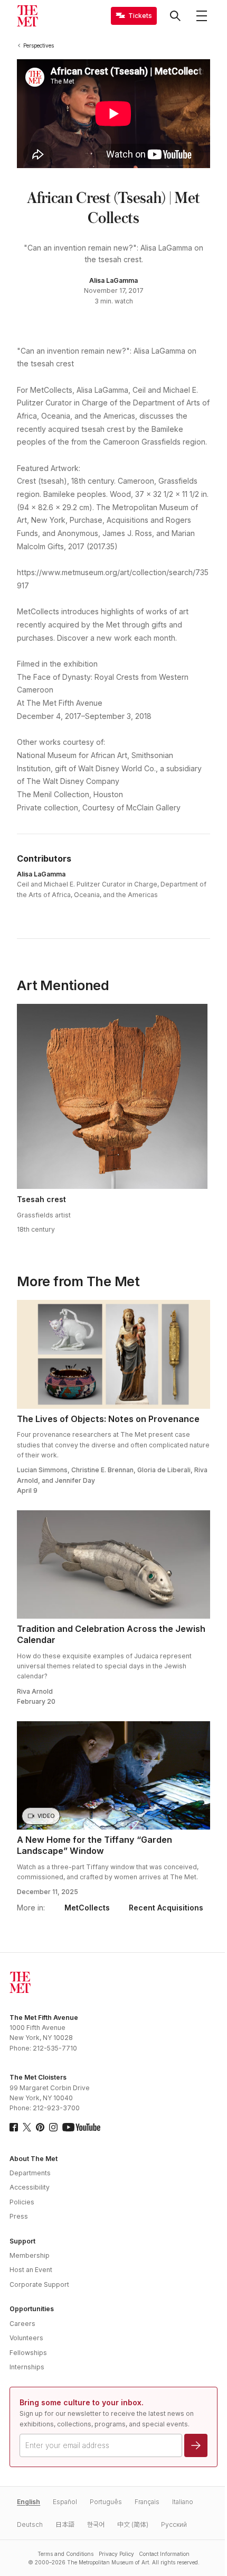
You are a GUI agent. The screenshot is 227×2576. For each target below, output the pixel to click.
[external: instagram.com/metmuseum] (53, 2127)
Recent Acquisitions (166, 1908)
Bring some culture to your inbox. (82, 2402)
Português (106, 2502)
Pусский (174, 2524)
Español (65, 2502)
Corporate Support (39, 2284)
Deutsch (30, 2524)
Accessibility (30, 2187)
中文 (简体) (133, 2524)
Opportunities (32, 2309)
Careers (22, 2324)
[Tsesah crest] (112, 1096)
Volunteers (26, 2338)
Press (19, 2216)
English (29, 2502)
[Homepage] (27, 16)
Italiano (183, 2502)
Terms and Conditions (65, 2554)
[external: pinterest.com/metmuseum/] (40, 2127)
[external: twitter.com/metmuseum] (27, 2127)
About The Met (34, 2159)
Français (147, 2502)
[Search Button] (175, 16)
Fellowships (28, 2353)
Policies (22, 2202)
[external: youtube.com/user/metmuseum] (81, 2127)
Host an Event (31, 2270)
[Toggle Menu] (202, 16)
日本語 (65, 2524)
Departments (30, 2173)
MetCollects (87, 1908)
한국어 (96, 2524)
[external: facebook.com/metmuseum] (14, 2127)
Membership (30, 2255)
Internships (27, 2367)
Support (22, 2241)
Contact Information (164, 2554)
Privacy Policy (116, 2554)
